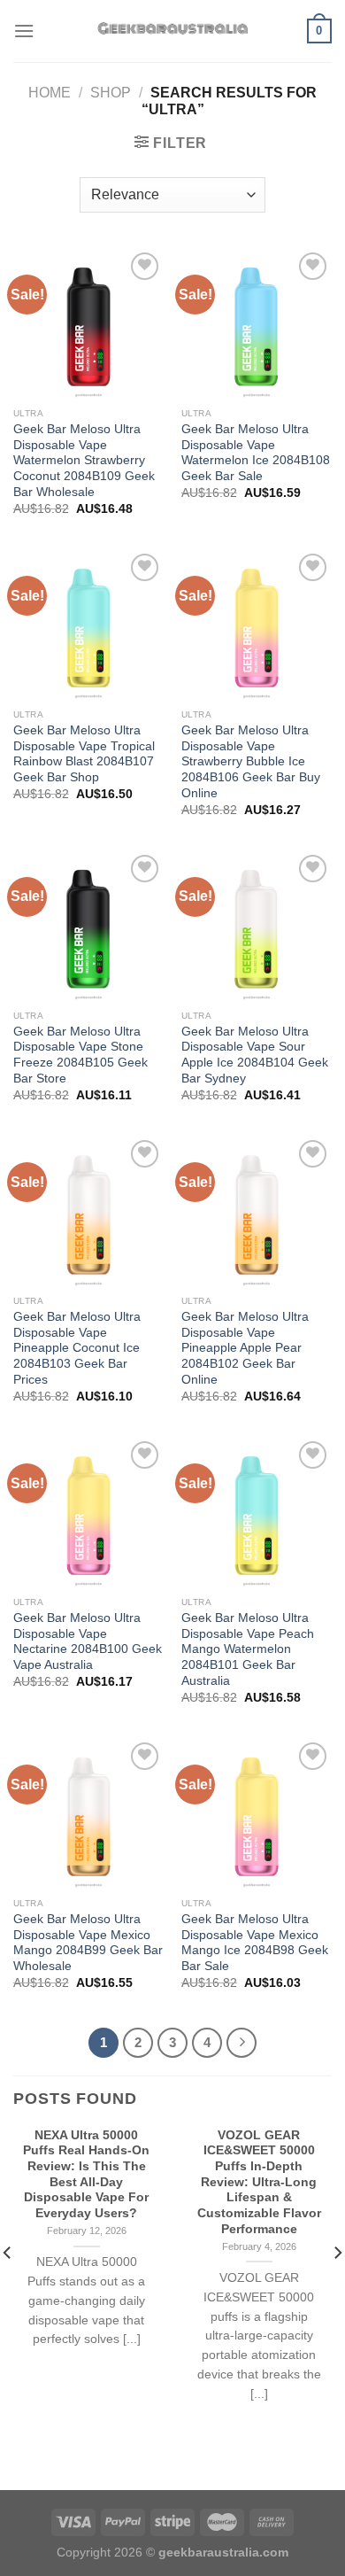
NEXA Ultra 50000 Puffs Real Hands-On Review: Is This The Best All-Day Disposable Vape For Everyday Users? (86, 2174)
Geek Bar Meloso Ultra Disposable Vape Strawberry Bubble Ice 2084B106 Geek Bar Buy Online (251, 762)
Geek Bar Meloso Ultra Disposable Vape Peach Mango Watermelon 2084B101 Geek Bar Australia (248, 1649)
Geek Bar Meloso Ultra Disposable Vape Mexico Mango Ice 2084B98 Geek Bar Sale (255, 1943)
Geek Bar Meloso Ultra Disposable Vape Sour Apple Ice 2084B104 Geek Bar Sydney (255, 1055)
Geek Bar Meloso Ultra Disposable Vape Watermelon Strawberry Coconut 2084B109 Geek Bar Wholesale (84, 461)
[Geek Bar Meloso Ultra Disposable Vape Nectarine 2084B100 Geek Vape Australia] (88, 1512)
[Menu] (24, 31)
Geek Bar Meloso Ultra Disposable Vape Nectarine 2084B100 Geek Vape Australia (88, 1641)
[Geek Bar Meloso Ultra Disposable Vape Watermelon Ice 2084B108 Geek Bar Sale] (257, 323)
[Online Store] (173, 31)
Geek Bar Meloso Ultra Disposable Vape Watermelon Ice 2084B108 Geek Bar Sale (256, 453)
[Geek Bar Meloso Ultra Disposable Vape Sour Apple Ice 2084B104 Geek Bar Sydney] (257, 926)
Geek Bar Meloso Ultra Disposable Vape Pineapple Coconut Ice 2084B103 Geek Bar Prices (77, 1348)
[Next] (241, 2043)
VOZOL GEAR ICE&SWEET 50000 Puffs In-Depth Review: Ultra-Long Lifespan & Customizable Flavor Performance (259, 2182)
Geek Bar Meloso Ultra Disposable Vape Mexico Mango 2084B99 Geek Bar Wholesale (88, 1943)
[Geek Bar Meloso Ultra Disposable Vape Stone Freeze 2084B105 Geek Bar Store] (88, 926)
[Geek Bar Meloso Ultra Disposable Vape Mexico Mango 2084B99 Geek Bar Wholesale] (88, 1813)
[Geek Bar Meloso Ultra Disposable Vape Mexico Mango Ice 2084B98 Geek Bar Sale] (257, 1813)
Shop (111, 93)
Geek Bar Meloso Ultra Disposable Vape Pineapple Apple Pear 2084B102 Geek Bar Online (245, 1348)
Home (50, 93)
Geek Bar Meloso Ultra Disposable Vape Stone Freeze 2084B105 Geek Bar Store (80, 1055)
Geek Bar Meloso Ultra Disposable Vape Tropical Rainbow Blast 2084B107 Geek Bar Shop (84, 754)
